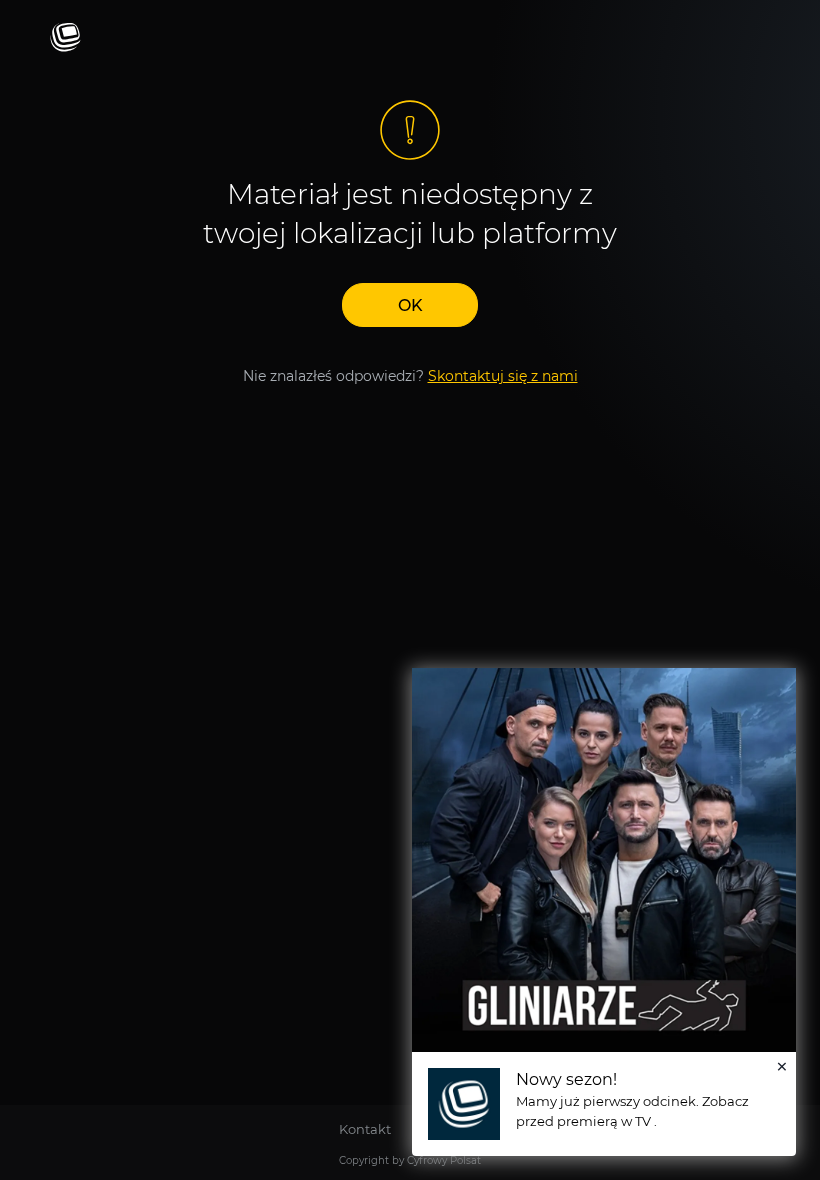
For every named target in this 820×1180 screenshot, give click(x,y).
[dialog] (604, 912)
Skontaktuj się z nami (503, 376)
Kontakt (365, 1129)
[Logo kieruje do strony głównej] (65, 38)
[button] (410, 305)
